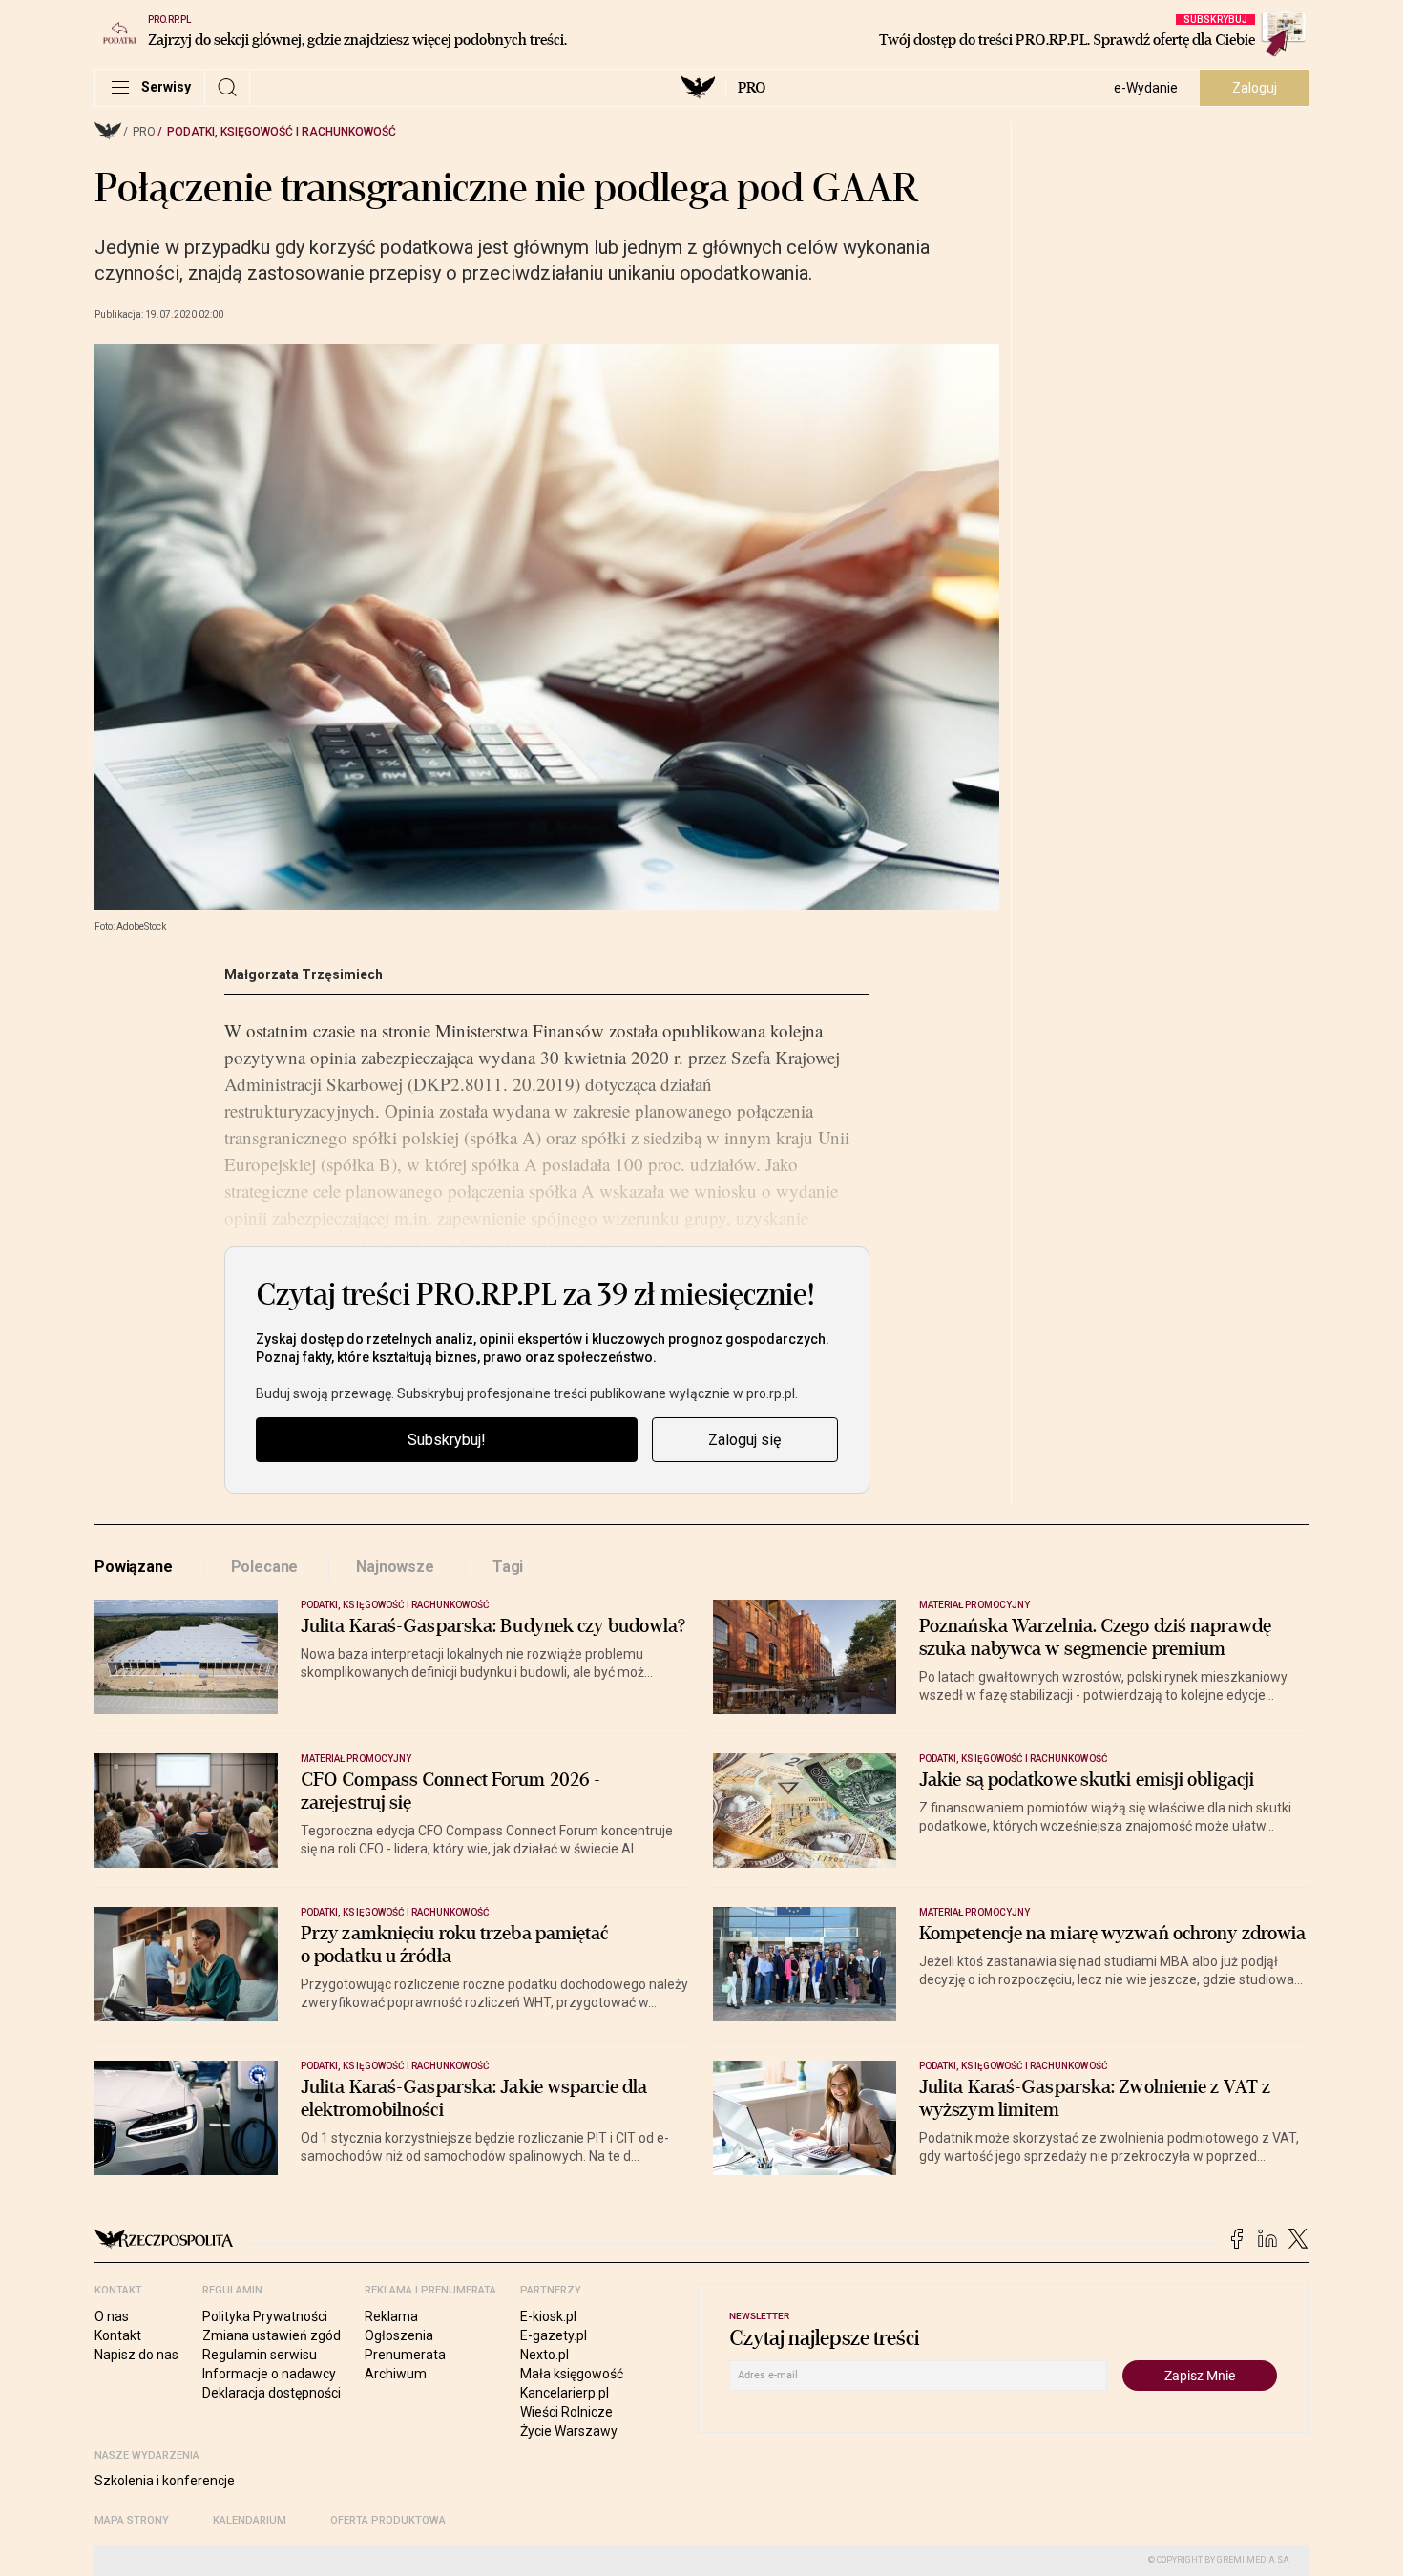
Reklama (391, 2316)
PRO (752, 88)
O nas (112, 2316)
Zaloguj (1255, 88)
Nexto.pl (544, 2355)
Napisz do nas (136, 2355)
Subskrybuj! (447, 1440)
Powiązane (134, 1567)
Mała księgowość (572, 2374)
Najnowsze (395, 1567)
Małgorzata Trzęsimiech (304, 974)
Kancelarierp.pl (565, 2393)
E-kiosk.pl (548, 2316)
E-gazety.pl (554, 2335)
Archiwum (396, 2374)
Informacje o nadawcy (269, 2374)
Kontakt (118, 2335)
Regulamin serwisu (260, 2355)
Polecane (265, 1567)
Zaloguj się (744, 1440)
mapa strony (132, 2520)
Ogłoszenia (399, 2335)
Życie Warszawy (569, 2431)
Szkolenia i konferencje (165, 2481)
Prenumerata (405, 2355)
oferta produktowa (388, 2520)
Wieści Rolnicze (566, 2412)
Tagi (508, 1567)
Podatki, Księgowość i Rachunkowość (282, 132)
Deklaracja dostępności (272, 2393)
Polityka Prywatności (265, 2316)
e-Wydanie (1146, 88)
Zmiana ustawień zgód (272, 2335)
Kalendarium (250, 2520)
